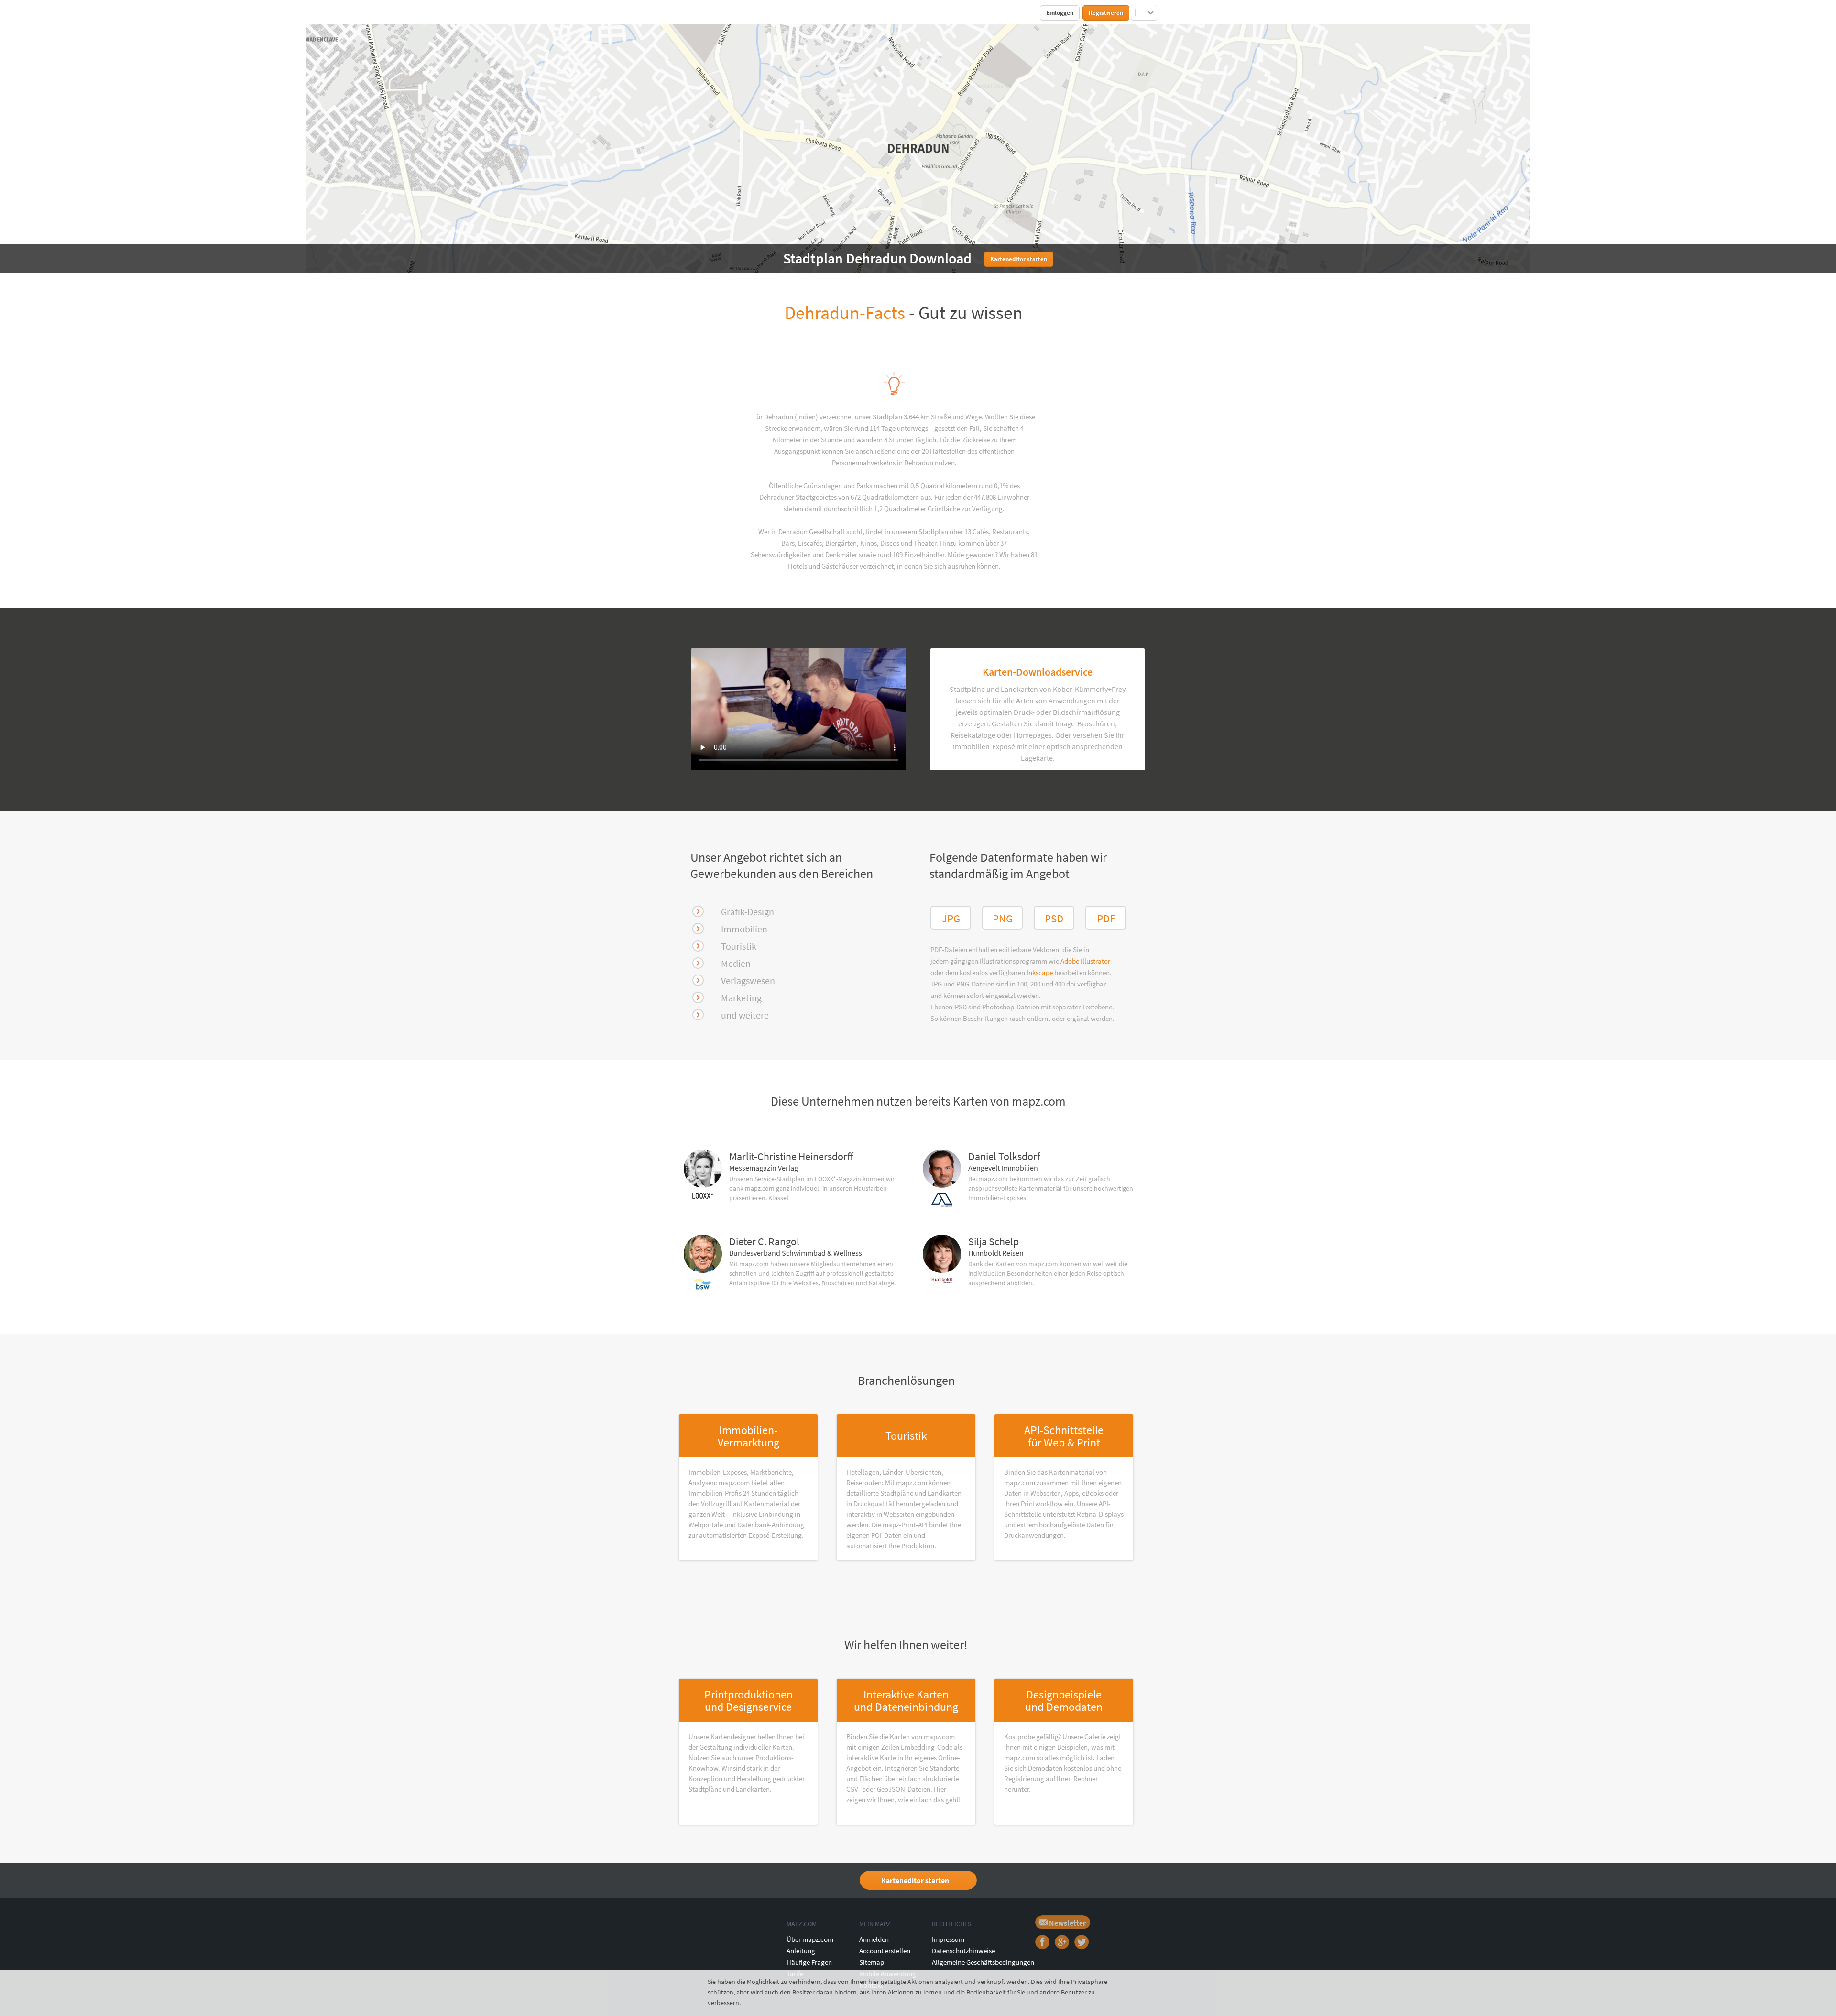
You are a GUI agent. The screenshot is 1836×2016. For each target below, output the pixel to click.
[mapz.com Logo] (701, 12)
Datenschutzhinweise (963, 1951)
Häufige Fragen (809, 1962)
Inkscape (1040, 972)
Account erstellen (885, 1951)
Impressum (948, 1939)
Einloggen (1060, 13)
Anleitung (801, 1951)
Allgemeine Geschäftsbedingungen (983, 1962)
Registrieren (1106, 13)
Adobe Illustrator (1085, 961)
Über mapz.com (810, 1939)
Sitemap (872, 1962)
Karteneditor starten (915, 1880)
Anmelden (874, 1939)
